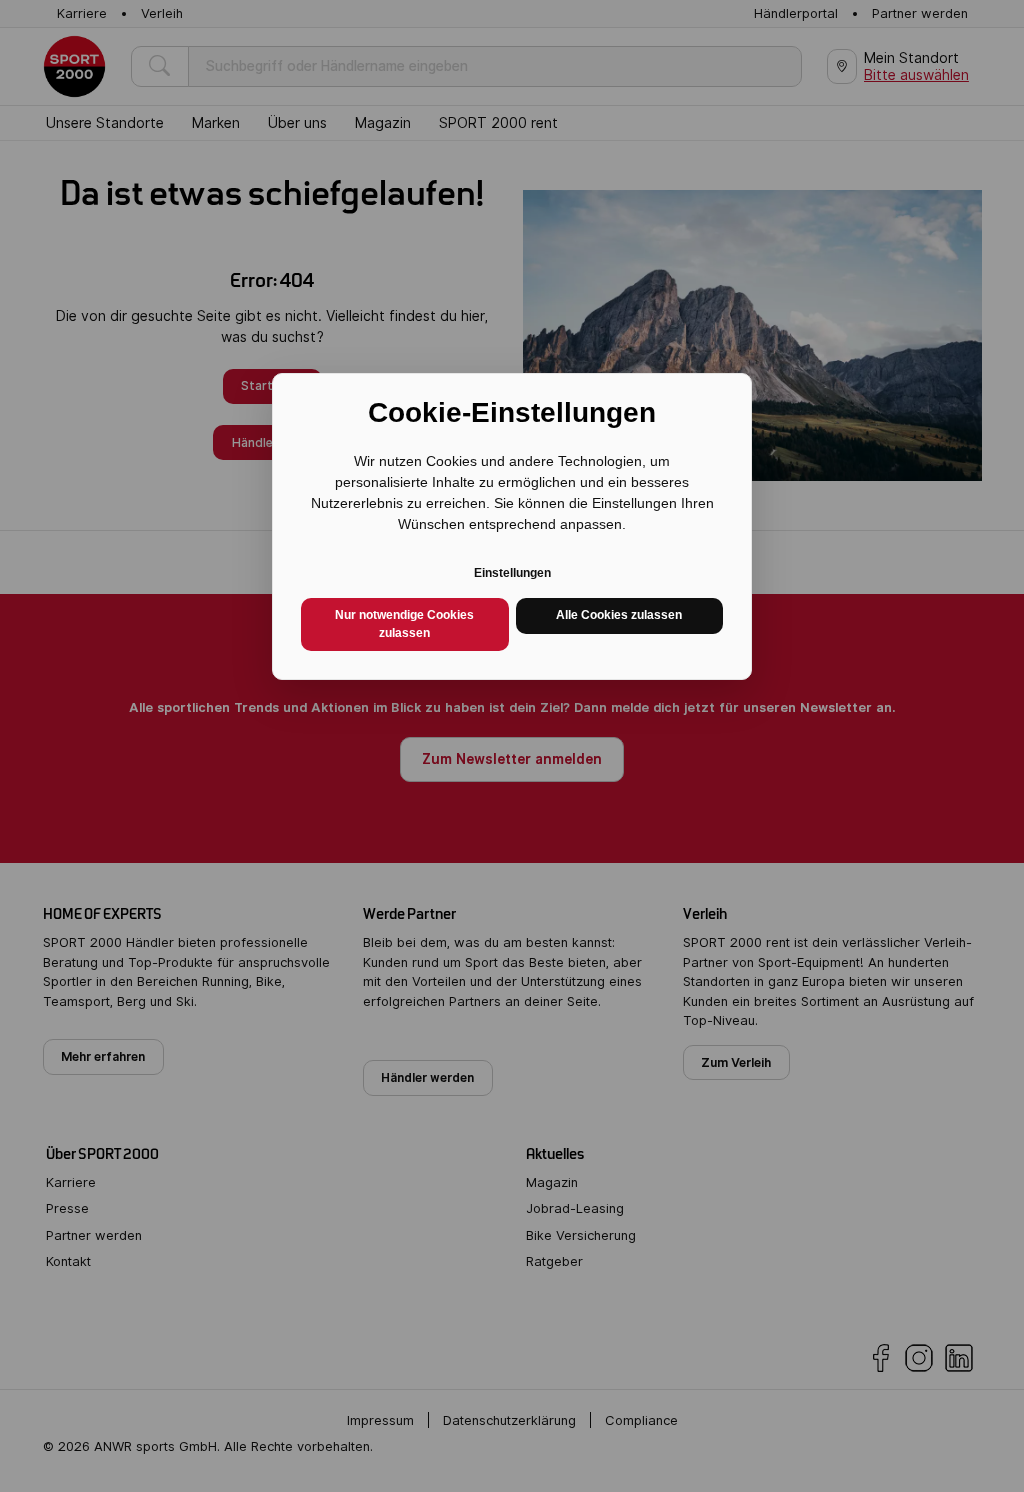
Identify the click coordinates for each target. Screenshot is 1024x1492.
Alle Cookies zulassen (619, 615)
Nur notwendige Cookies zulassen (404, 624)
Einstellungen (512, 573)
